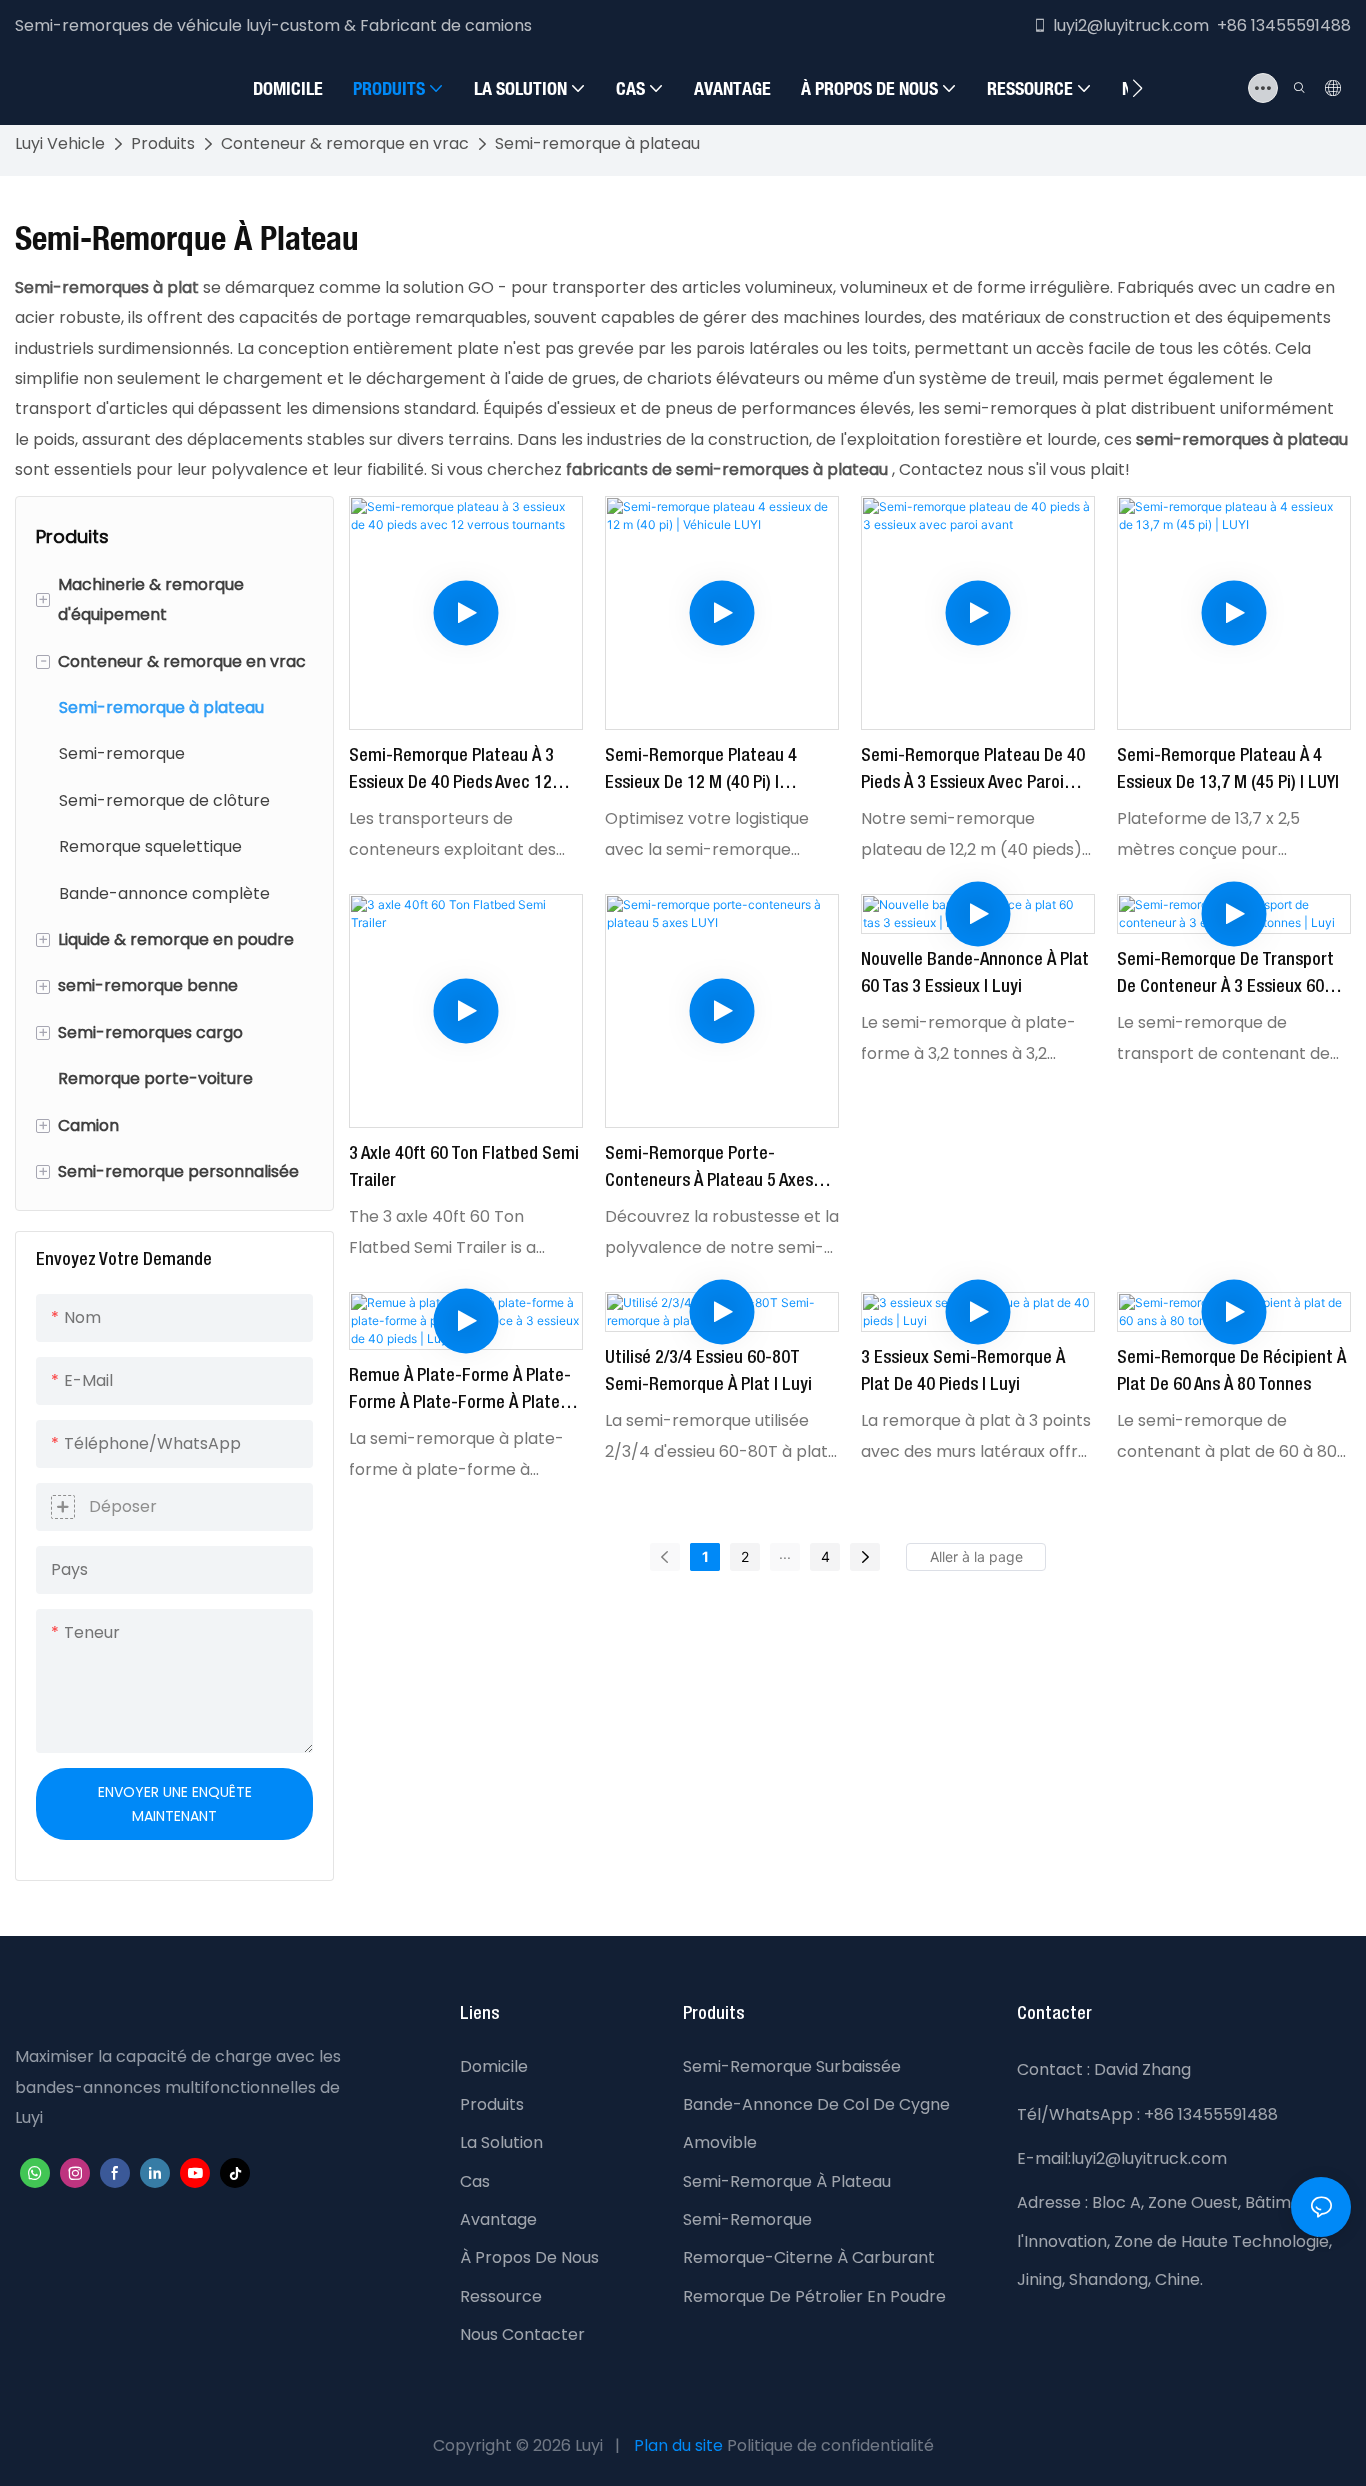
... (785, 1553)
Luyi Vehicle (60, 143)
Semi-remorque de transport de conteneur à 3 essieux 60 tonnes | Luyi (1225, 976)
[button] (1137, 88)
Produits (163, 143)
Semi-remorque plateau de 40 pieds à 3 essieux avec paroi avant (973, 772)
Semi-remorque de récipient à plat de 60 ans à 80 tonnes (1231, 1371)
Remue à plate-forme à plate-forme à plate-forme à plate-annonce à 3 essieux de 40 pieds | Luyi (460, 1392)
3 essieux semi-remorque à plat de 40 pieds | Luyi (963, 1371)
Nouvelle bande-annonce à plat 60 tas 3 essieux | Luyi (975, 973)
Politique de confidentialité (830, 2445)
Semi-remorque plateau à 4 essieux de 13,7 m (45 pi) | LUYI (1228, 769)
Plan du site (678, 2445)
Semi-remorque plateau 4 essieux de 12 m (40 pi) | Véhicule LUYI (701, 772)
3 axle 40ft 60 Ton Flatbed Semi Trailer (464, 1167)
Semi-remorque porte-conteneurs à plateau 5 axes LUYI (709, 1170)
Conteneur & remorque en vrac (345, 143)
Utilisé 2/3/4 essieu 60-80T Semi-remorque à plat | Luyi (708, 1371)
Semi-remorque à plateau (597, 143)
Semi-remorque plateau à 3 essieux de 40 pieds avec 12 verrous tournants (451, 772)
